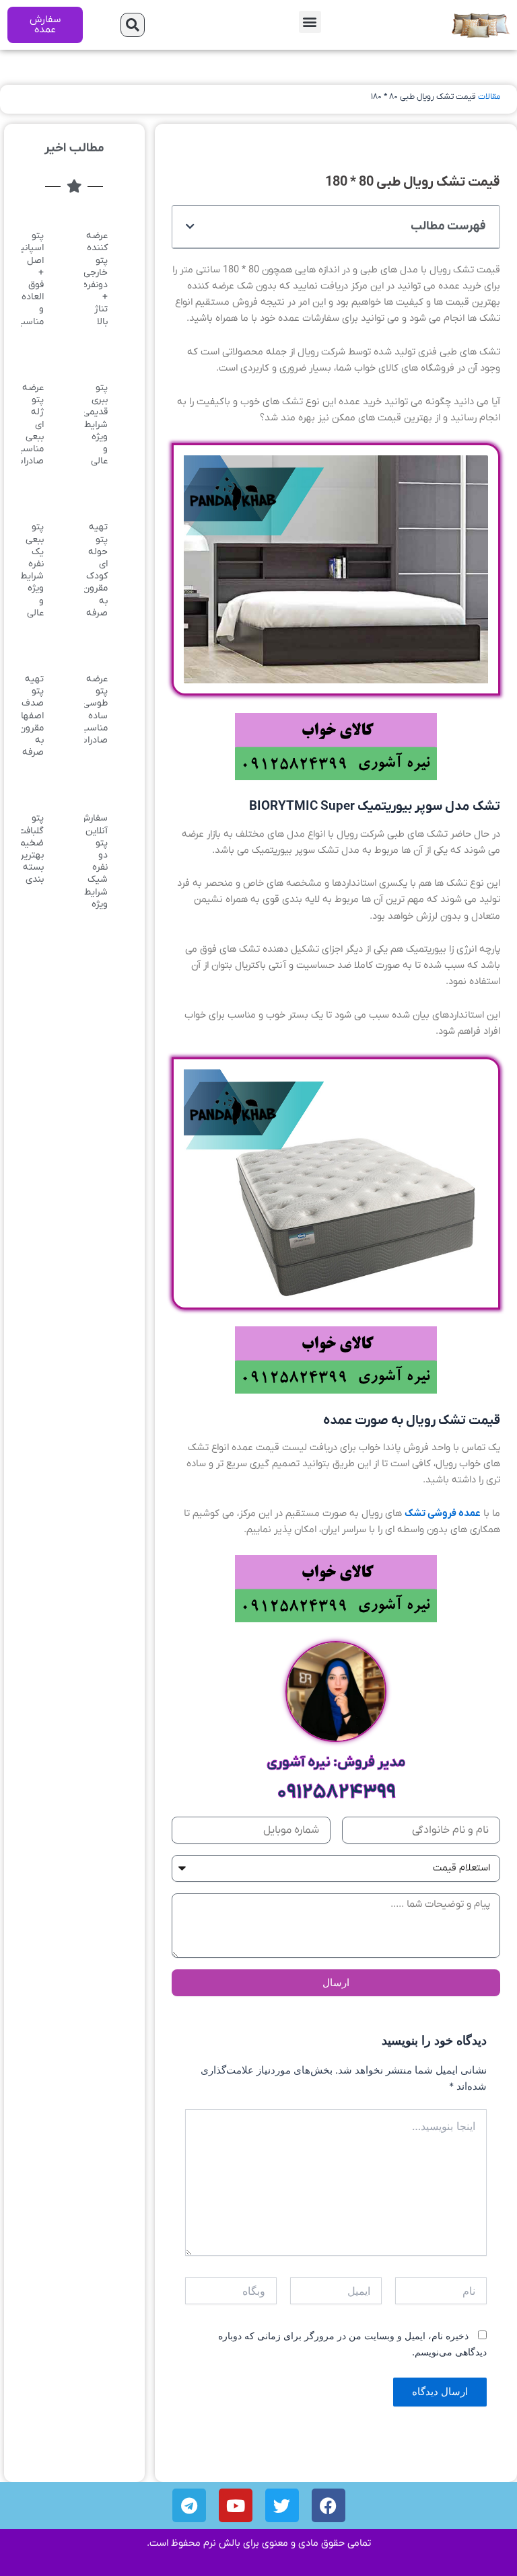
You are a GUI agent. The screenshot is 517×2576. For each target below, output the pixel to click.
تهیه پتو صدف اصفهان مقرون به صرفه (29, 716)
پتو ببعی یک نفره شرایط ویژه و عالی (32, 570)
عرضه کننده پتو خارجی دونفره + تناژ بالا (95, 278)
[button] (310, 22)
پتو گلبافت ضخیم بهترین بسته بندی (30, 849)
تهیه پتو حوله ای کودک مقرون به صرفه (95, 570)
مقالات (489, 97)
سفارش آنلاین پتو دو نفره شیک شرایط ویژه (93, 861)
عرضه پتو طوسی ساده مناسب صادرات (93, 710)
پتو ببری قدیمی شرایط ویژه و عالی (95, 424)
